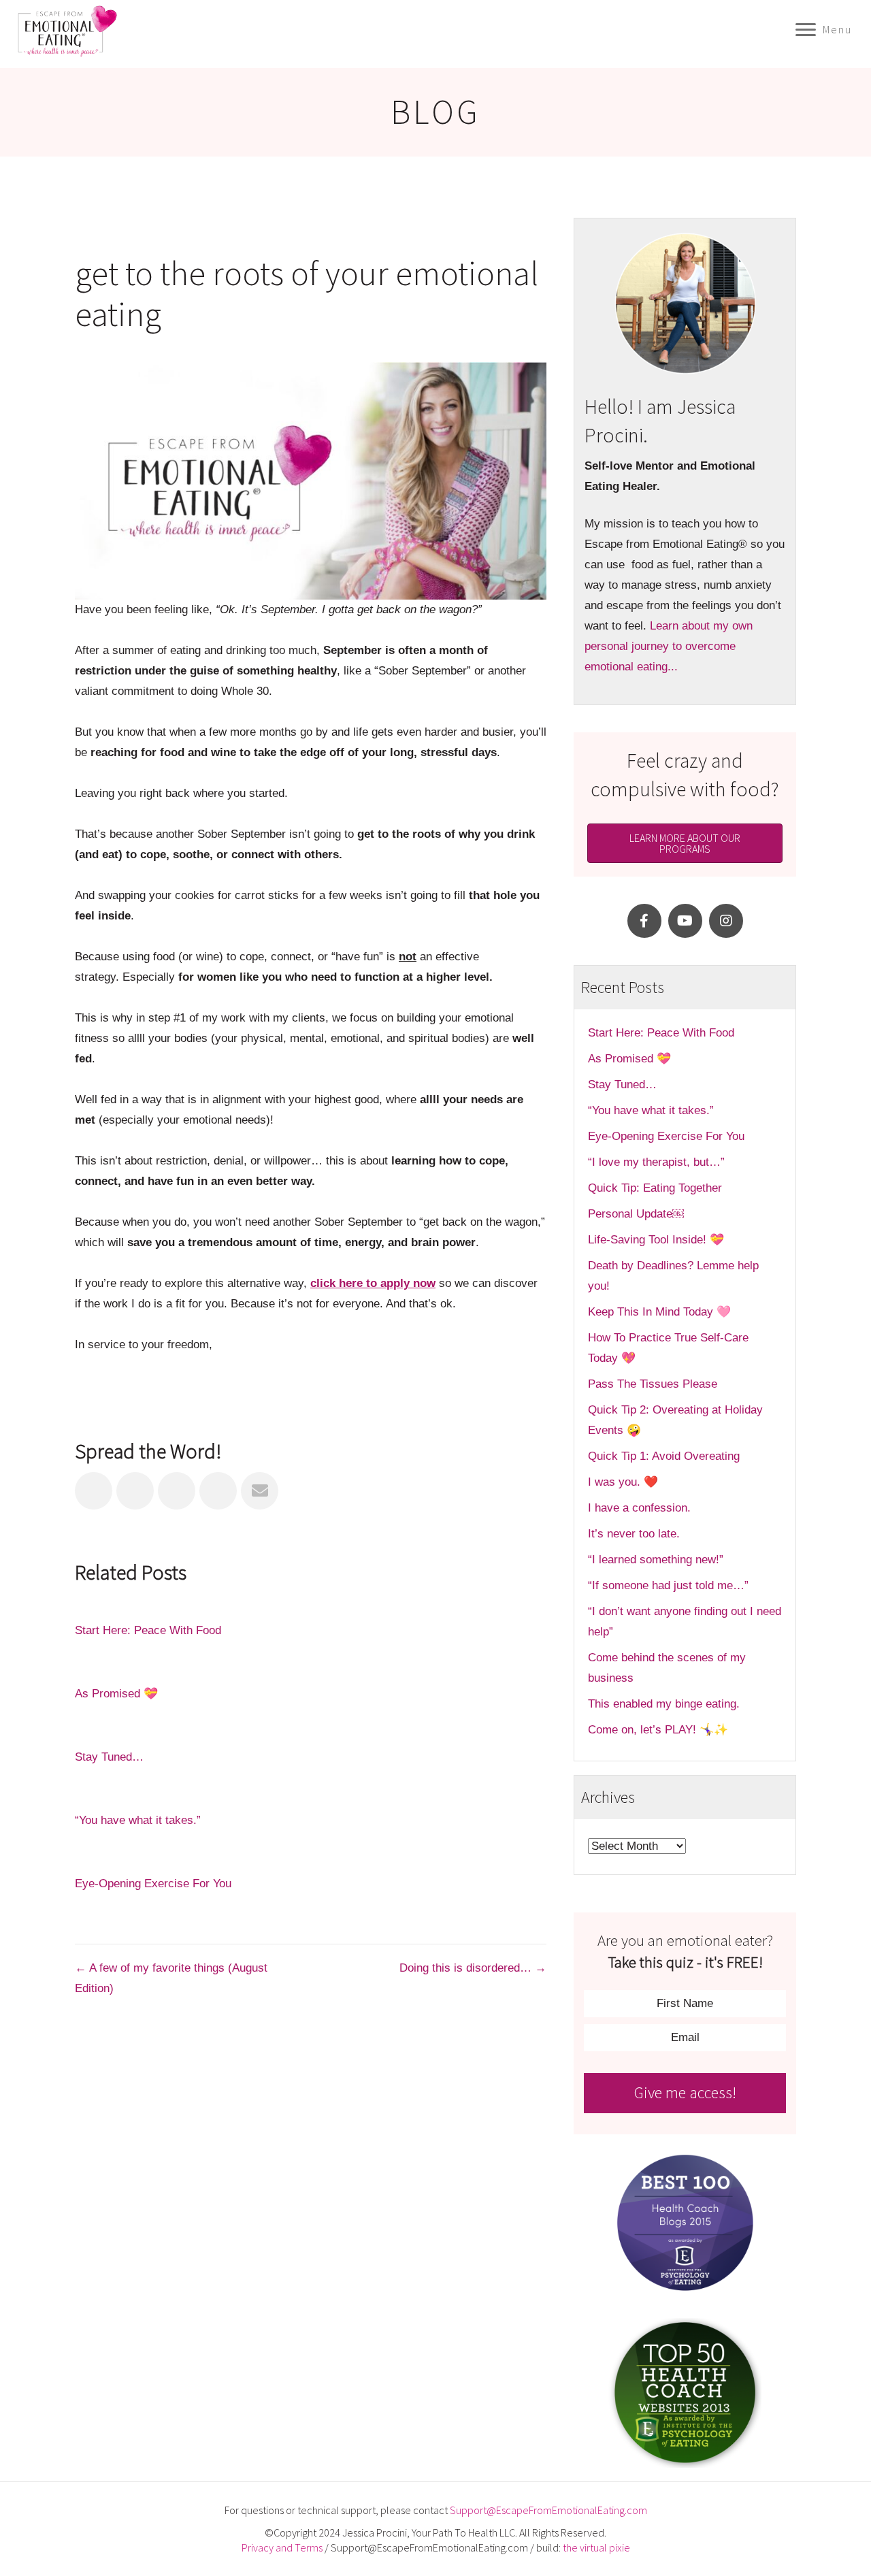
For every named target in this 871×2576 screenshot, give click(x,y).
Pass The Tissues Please (653, 1384)
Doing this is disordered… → (473, 1968)
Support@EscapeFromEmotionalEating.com (548, 2510)
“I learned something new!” (656, 1560)
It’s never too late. (634, 1534)
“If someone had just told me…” (670, 1585)
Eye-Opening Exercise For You (153, 1884)
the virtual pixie (596, 2547)
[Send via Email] (260, 1491)
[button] (644, 921)
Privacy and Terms (282, 2547)
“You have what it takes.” (138, 1820)
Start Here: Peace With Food (148, 1630)
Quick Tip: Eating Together (655, 1188)
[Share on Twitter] (135, 1491)
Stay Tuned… (109, 1757)
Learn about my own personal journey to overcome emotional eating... (669, 646)
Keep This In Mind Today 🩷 (659, 1312)
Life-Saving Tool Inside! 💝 (656, 1240)
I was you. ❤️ (623, 1482)
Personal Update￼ (636, 1214)
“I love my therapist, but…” (656, 1162)
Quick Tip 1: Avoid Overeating (664, 1456)
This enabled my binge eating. (665, 1704)
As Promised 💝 (116, 1694)
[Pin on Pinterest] (218, 1491)
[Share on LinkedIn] (177, 1491)
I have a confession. (639, 1508)
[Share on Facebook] (94, 1491)
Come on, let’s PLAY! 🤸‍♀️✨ (658, 1730)
